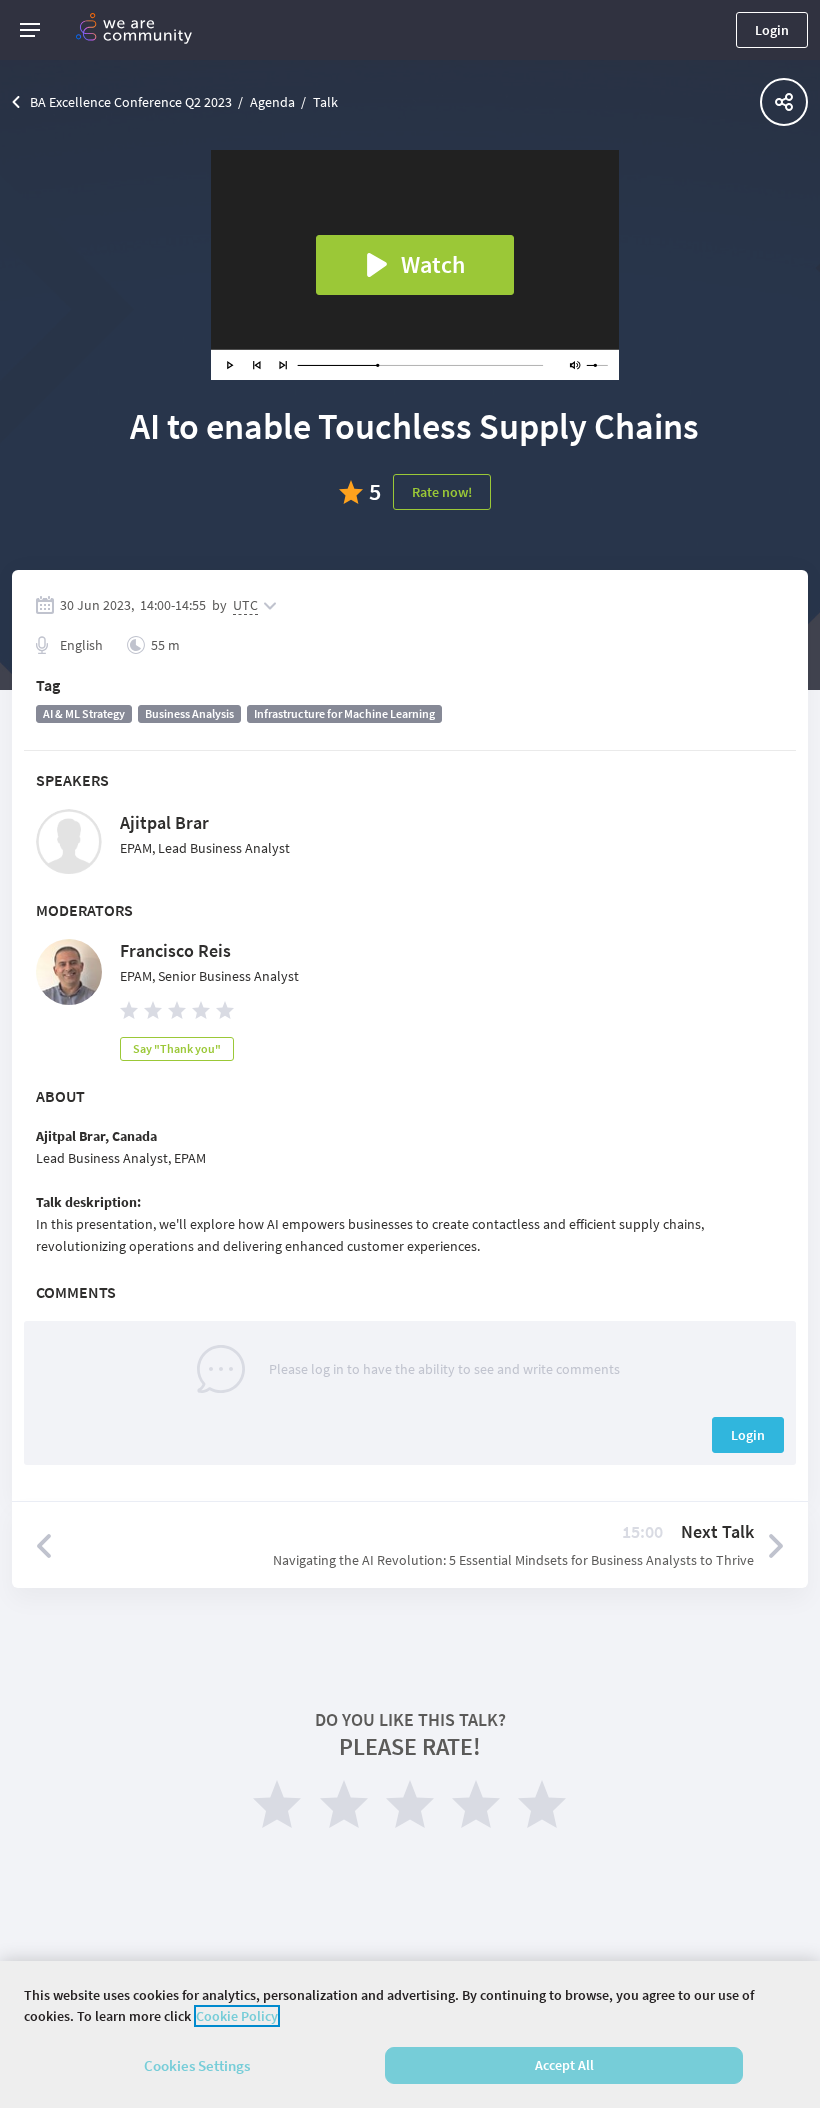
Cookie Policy (237, 2016)
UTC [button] (245, 605)
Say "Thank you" (177, 1048)
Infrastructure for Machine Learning (344, 713)
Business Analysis (189, 713)
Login (772, 30)
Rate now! (442, 492)
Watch (433, 264)
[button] (30, 30)
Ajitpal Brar (164, 822)
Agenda (272, 102)
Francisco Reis (175, 950)
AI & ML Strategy (84, 713)
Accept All (564, 2065)
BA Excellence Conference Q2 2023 (131, 102)
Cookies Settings (197, 2065)
